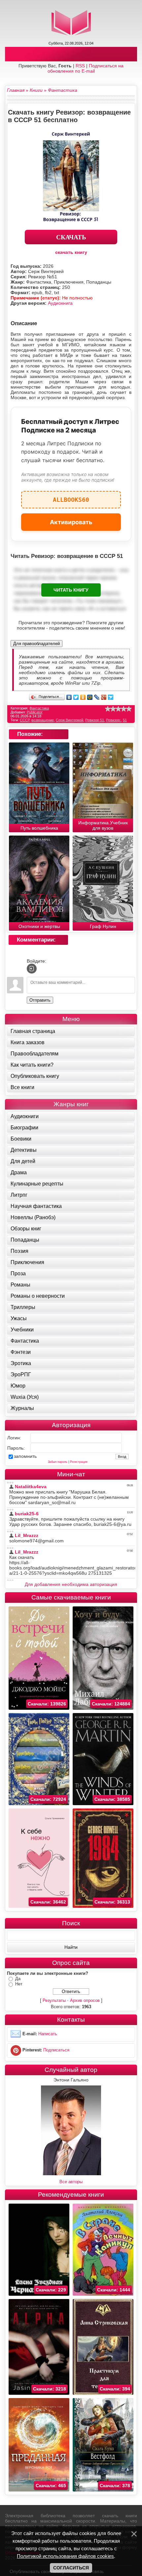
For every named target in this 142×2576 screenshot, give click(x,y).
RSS (80, 66)
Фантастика (39, 708)
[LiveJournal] (97, 697)
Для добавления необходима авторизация (71, 1584)
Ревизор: (113, 720)
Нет (19, 1984)
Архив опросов (85, 2000)
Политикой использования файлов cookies (65, 2556)
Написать (48, 2034)
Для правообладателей (36, 644)
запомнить (25, 1456)
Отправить (40, 1000)
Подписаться (56, 2050)
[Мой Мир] (90, 697)
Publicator (35, 712)
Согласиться (71, 2568)
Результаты (54, 2000)
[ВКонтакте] (69, 697)
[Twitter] (76, 697)
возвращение (43, 720)
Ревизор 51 (95, 720)
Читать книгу (71, 590)
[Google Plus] (104, 697)
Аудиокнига (60, 303)
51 (125, 720)
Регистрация (79, 1462)
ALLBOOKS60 (71, 497)
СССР (25, 720)
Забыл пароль (58, 1462)
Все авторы (71, 2182)
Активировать (71, 522)
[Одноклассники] (83, 697)
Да (18, 1979)
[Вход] (32, 969)
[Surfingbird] (111, 697)
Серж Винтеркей (70, 720)
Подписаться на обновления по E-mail (86, 68)
